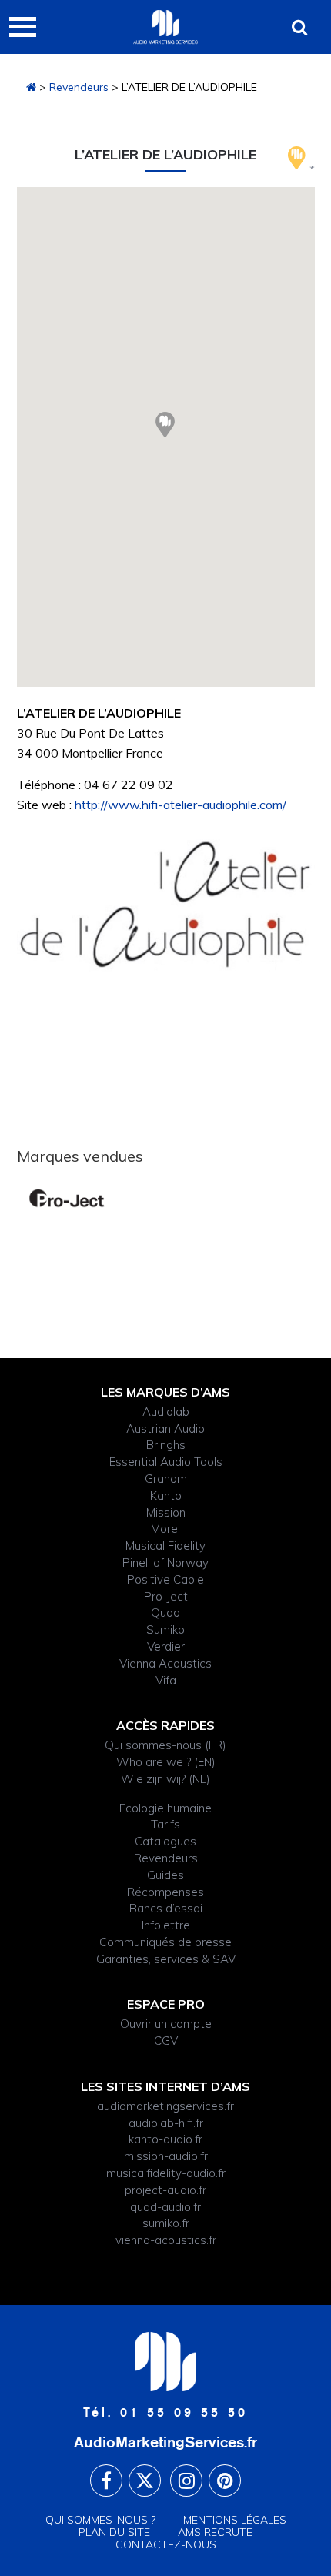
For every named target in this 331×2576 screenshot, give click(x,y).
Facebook (106, 2481)
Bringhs (166, 1445)
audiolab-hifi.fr (166, 2123)
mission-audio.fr (166, 2156)
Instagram (186, 2481)
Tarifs (165, 1824)
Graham (166, 1479)
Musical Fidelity (165, 1546)
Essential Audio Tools (166, 1462)
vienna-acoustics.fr (166, 2240)
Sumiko (165, 1629)
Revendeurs (79, 87)
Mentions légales (235, 2520)
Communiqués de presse (165, 1942)
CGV (166, 2041)
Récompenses (165, 1892)
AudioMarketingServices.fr (165, 2442)
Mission (166, 1512)
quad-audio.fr (165, 2207)
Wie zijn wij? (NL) (165, 1779)
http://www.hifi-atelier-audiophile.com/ (181, 805)
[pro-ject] (67, 1198)
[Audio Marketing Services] (31, 87)
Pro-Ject (166, 1596)
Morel (165, 1529)
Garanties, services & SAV (166, 1959)
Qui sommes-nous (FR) (165, 1745)
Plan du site (114, 2532)
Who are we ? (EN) (166, 1762)
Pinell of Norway (165, 1562)
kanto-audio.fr (165, 2139)
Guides (165, 1875)
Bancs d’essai (166, 1908)
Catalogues (165, 1841)
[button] (165, 425)
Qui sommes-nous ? (100, 2520)
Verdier (166, 1646)
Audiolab (166, 1412)
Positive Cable (165, 1579)
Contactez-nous (166, 2544)
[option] (67, 1198)
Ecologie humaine (165, 1808)
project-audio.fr (165, 2190)
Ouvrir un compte (166, 2024)
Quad (165, 1613)
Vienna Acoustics (165, 1663)
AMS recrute (215, 2532)
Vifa (166, 1680)
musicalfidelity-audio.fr (166, 2173)
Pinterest (225, 2481)
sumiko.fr (166, 2223)
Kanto (166, 1495)
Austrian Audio (165, 1429)
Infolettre (166, 1925)
